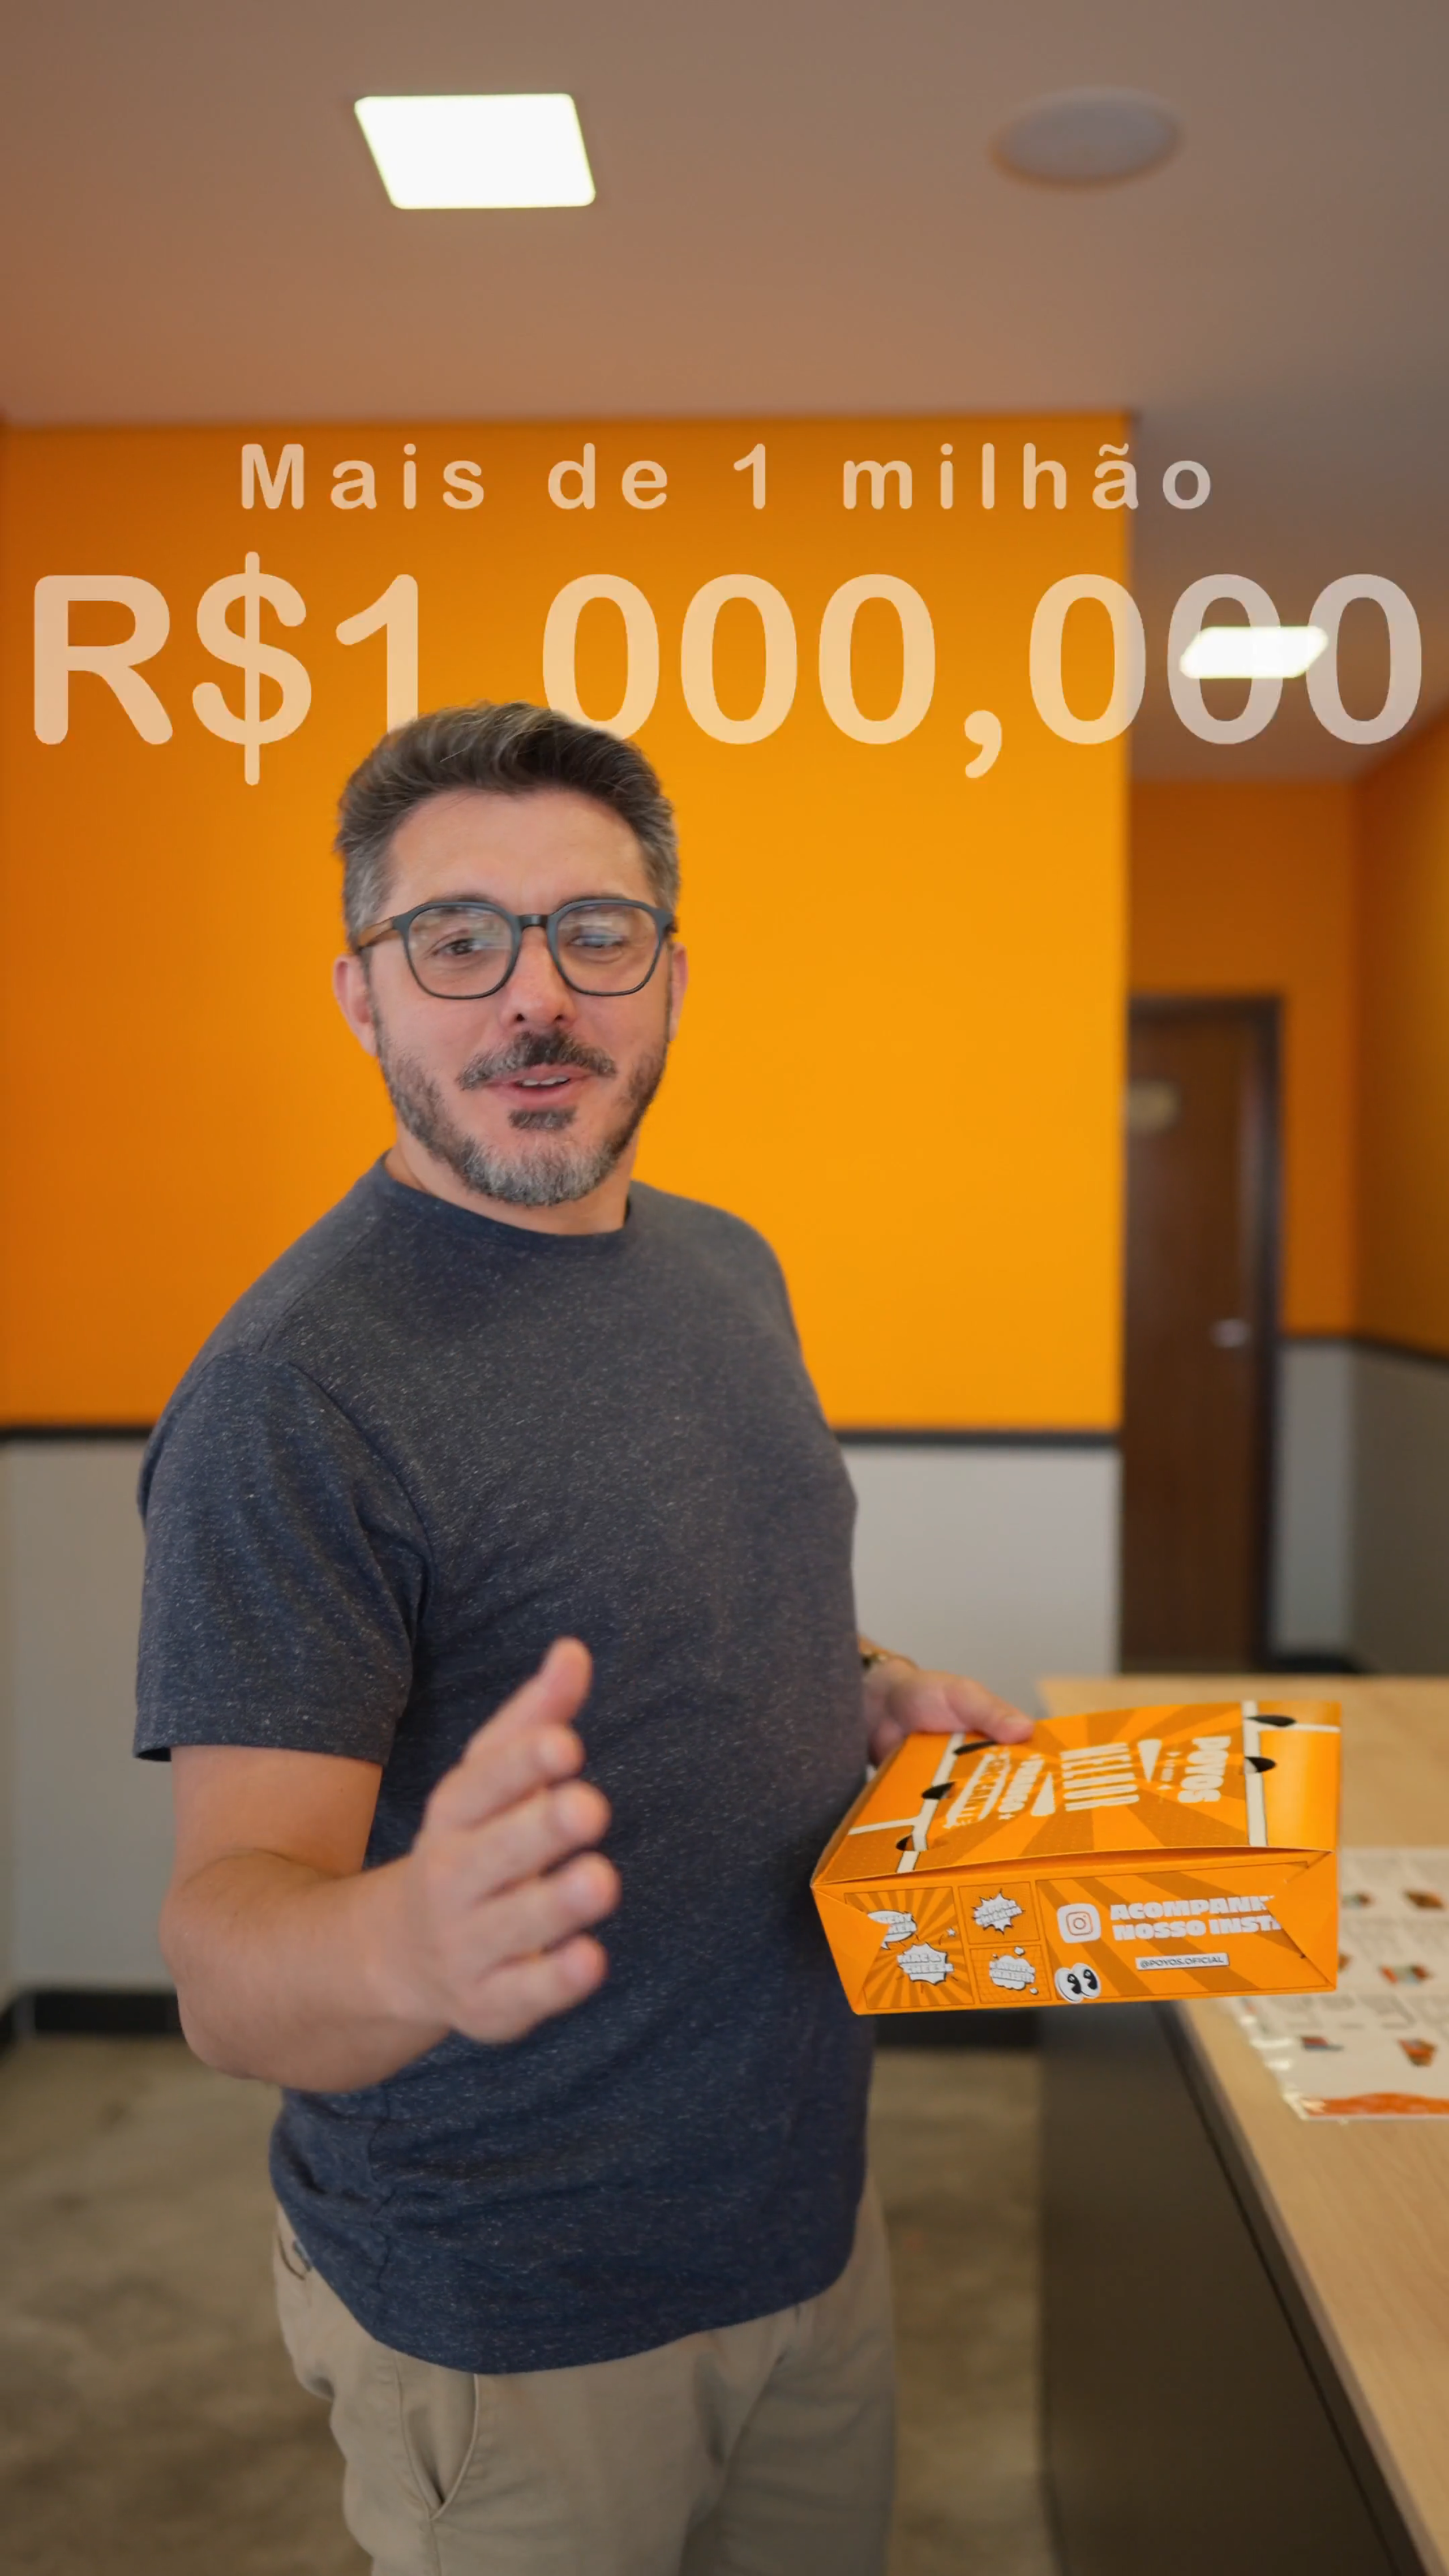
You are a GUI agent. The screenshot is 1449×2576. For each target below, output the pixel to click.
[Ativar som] (1287, 2564)
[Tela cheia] (1346, 2564)
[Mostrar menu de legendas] (1258, 2564)
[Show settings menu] (1317, 2564)
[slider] (652, 2564)
